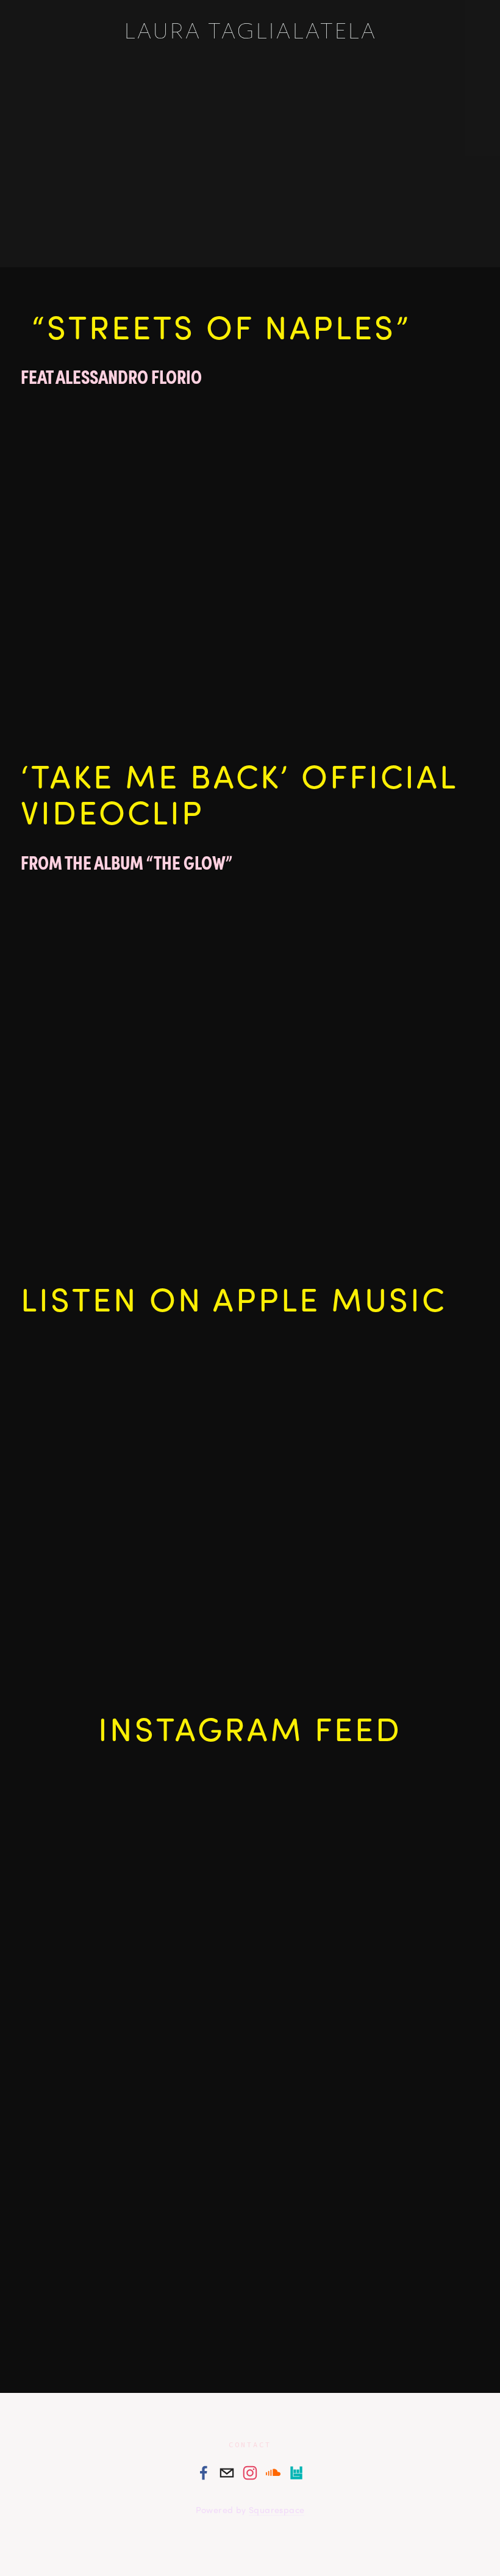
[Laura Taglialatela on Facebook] (204, 2473)
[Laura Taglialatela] (250, 2473)
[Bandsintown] (296, 2473)
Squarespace (277, 2509)
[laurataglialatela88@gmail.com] (227, 2473)
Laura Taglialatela (250, 31)
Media (112, 58)
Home (48, 58)
